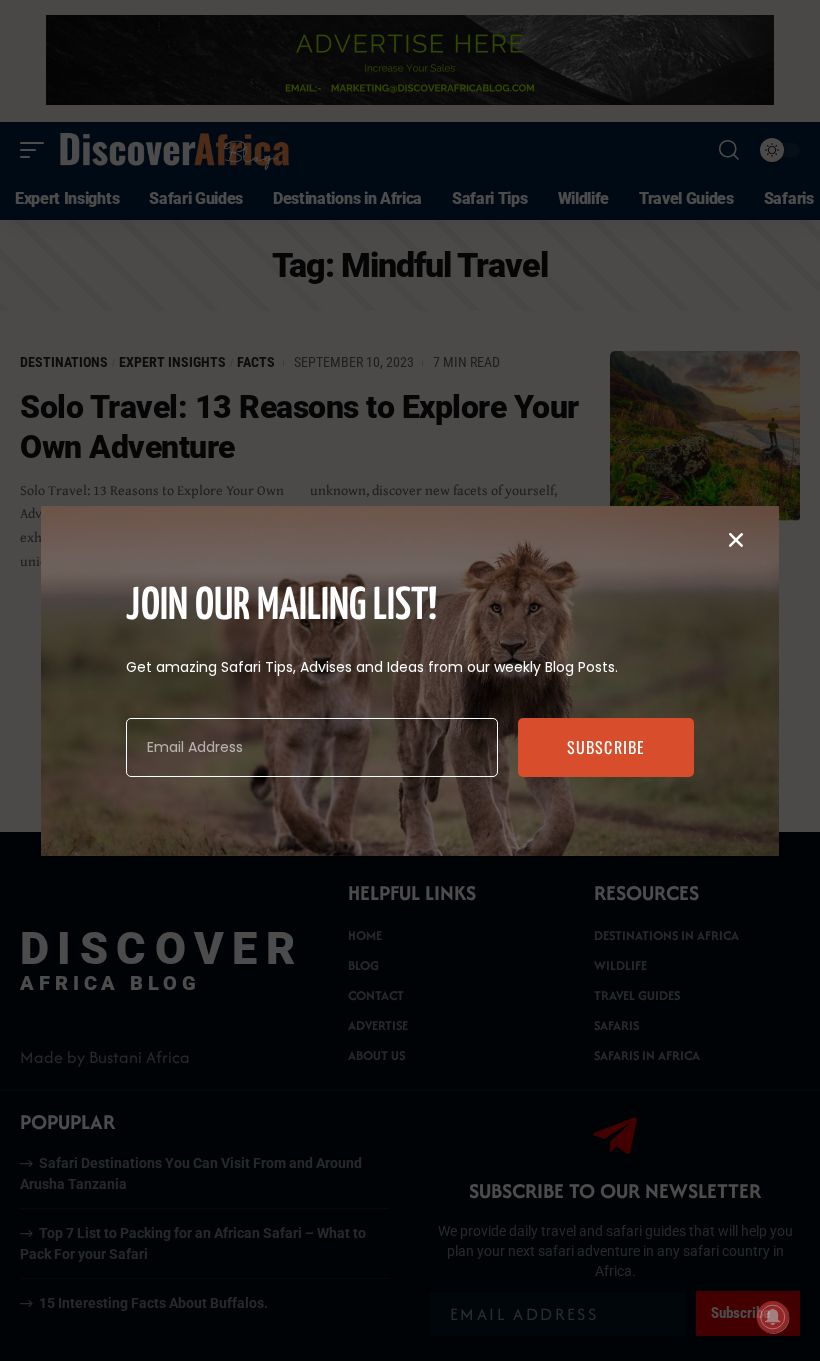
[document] (410, 680)
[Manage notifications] (773, 1317)
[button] (736, 540)
